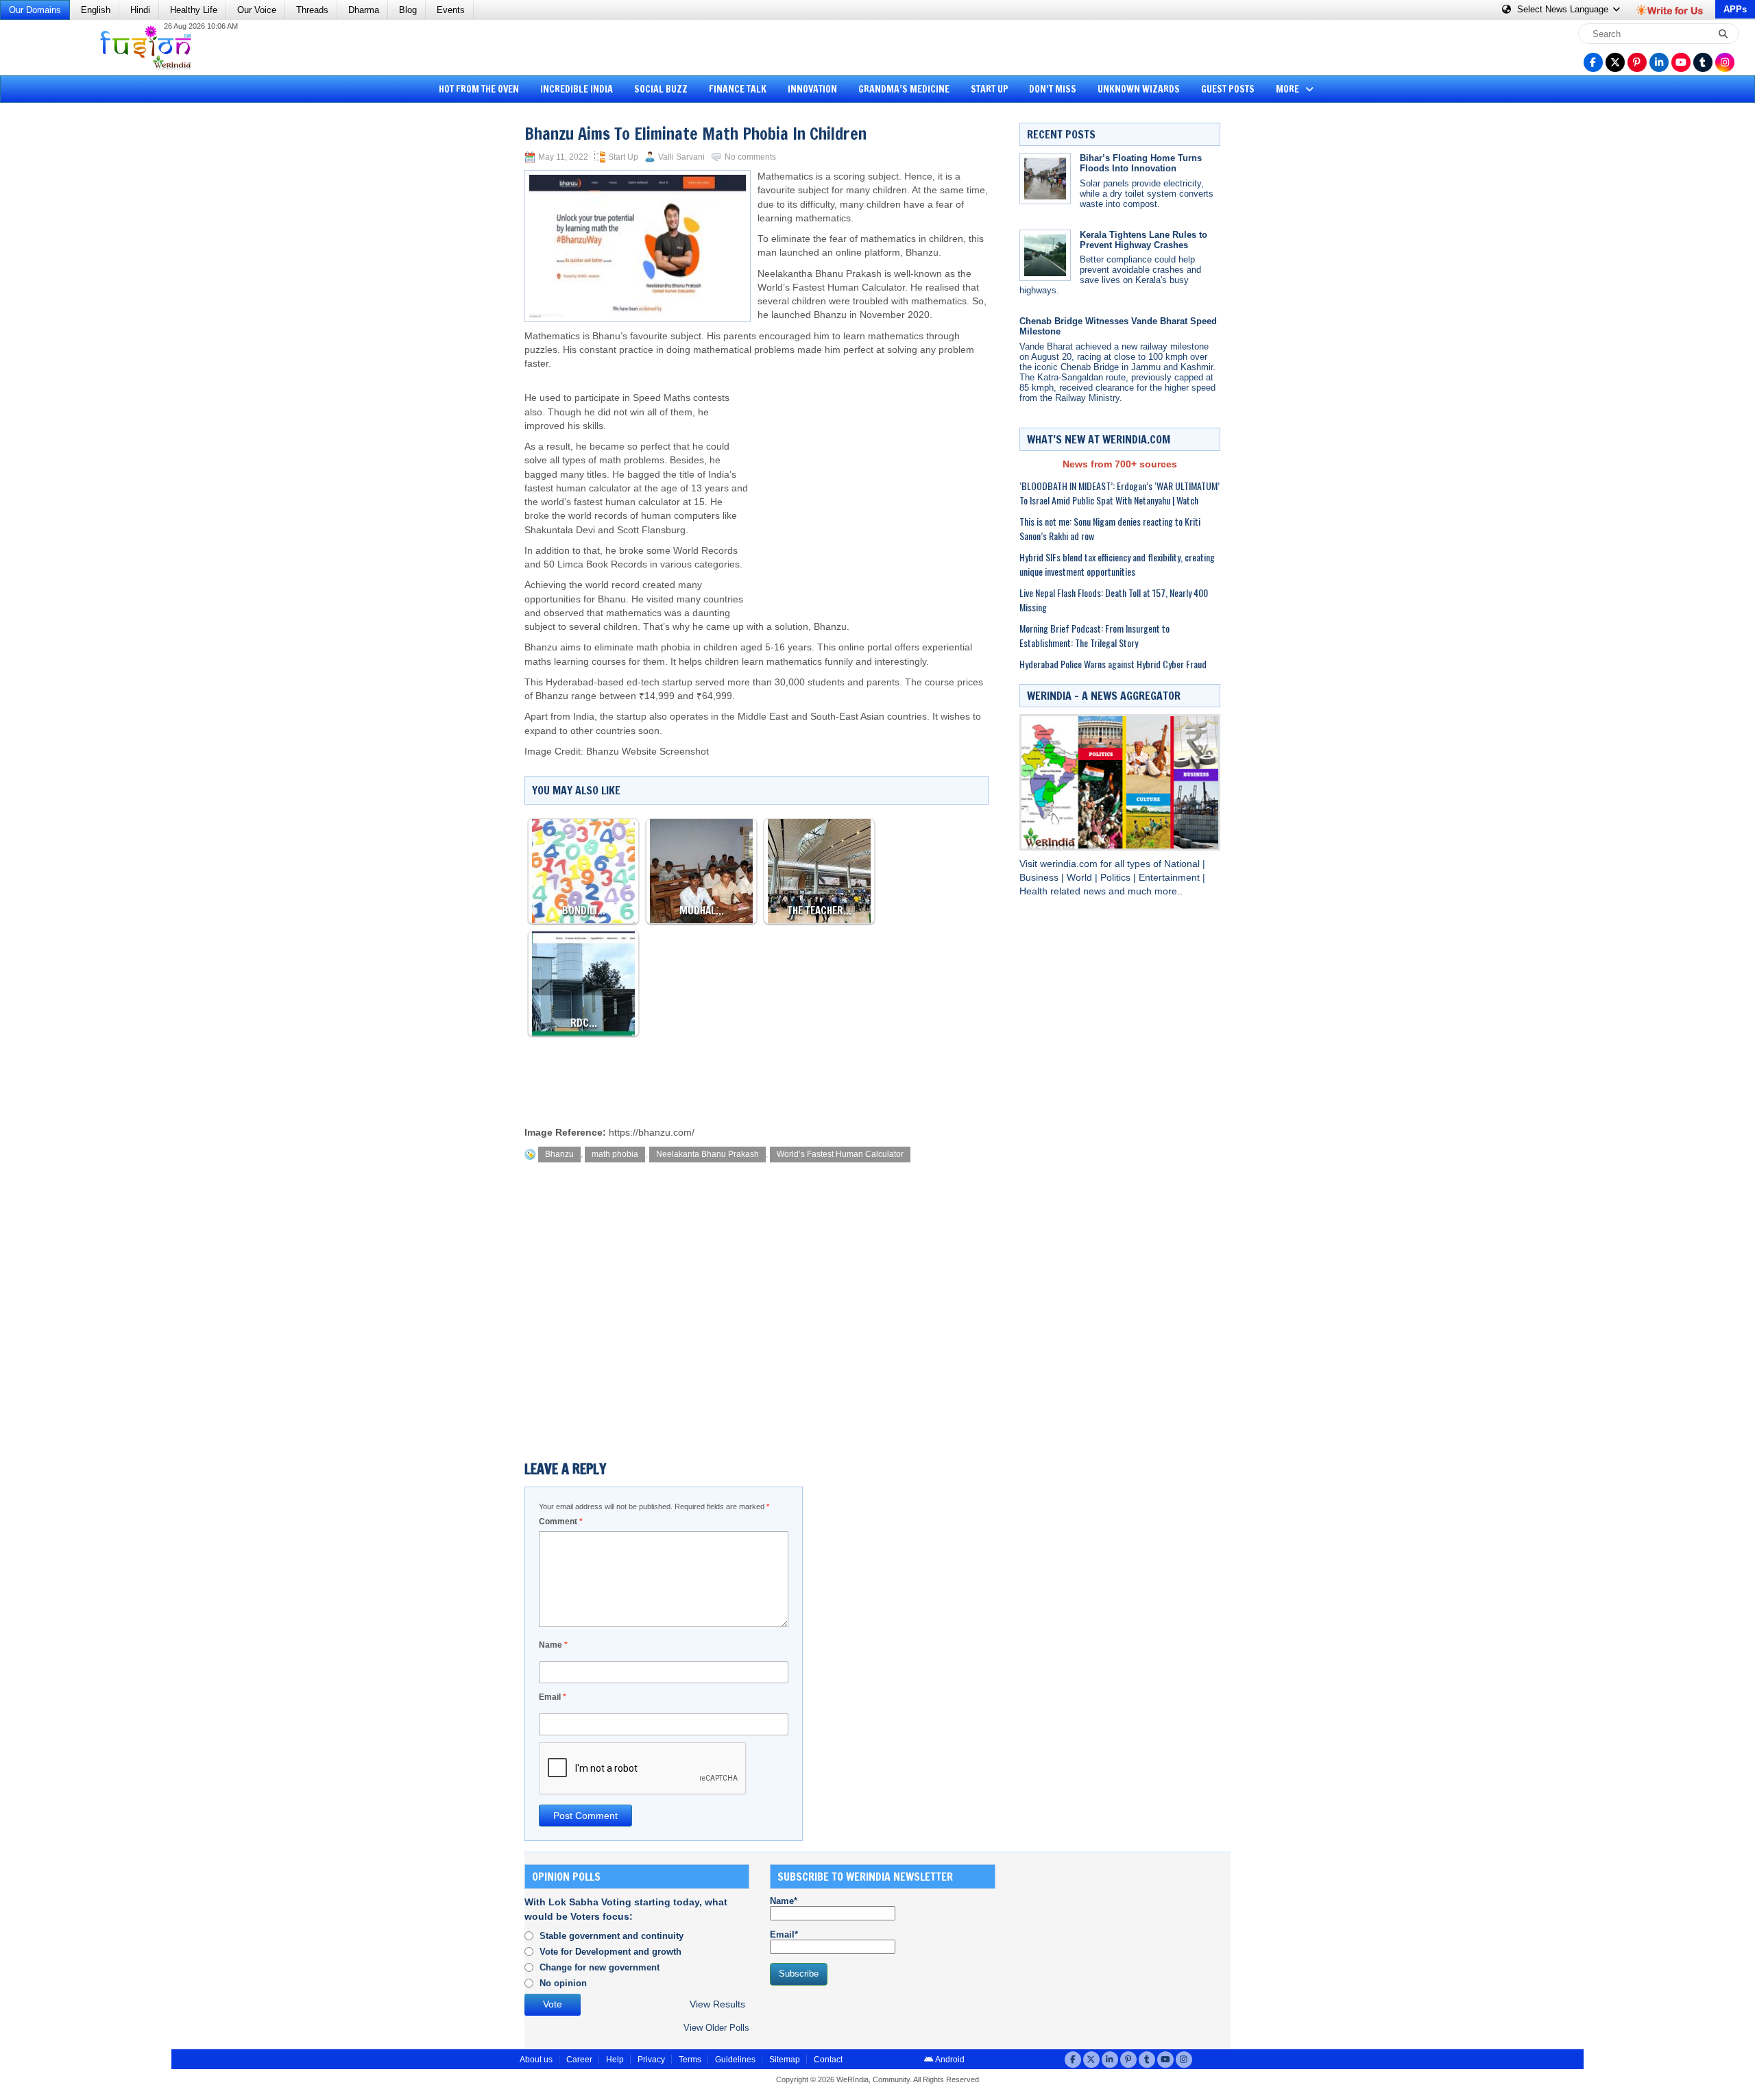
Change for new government (600, 1967)
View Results (717, 2004)
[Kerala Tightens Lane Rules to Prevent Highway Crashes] (1045, 255)
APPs (1735, 9)
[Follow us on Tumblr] (1703, 62)
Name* (784, 1901)
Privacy (651, 2060)
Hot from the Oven (479, 89)
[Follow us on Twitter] (1615, 62)
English (96, 10)
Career (579, 2060)
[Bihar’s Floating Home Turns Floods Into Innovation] (1045, 179)
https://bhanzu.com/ (652, 1133)
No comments (750, 157)
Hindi (140, 10)
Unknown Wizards (1139, 89)
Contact (828, 2060)
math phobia (615, 1154)
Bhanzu (559, 1154)
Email (553, 1697)
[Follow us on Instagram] (1725, 62)
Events (451, 10)
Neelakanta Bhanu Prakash (707, 1154)
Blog (408, 10)
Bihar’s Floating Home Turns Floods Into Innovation (1141, 163)
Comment (561, 1522)
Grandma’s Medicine (904, 89)
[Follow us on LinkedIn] (1659, 62)
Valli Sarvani (681, 157)
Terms (690, 2060)
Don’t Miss (1053, 89)
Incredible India (577, 89)
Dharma (364, 10)
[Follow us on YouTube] (1681, 62)
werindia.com (1070, 864)
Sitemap (785, 2060)
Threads (312, 10)
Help (615, 2060)
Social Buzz (661, 89)
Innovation (812, 89)
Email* (784, 1934)
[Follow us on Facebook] (1593, 62)
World (1081, 878)
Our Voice (257, 10)
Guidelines (735, 2060)
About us (536, 2060)
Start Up (990, 89)
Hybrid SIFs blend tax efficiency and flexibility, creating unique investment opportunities (1117, 564)
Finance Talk (738, 89)
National (1183, 864)
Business (1040, 878)
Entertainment (1171, 878)
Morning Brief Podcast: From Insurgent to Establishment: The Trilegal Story (1094, 635)
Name (553, 1645)
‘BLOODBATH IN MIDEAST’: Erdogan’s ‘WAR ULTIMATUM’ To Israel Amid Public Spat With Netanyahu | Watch (1119, 493)
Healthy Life (194, 10)
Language (1564, 9)
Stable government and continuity (612, 1936)
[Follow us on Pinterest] (1637, 62)
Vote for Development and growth (610, 1952)
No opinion (563, 1983)
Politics (1117, 878)
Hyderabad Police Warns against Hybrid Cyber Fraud (1113, 664)
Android (949, 2060)
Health (1035, 891)
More (1288, 89)
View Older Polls (716, 2028)
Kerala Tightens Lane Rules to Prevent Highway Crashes (1143, 240)
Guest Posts (1228, 89)
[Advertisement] (62, 319)
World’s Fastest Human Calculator (840, 1154)
